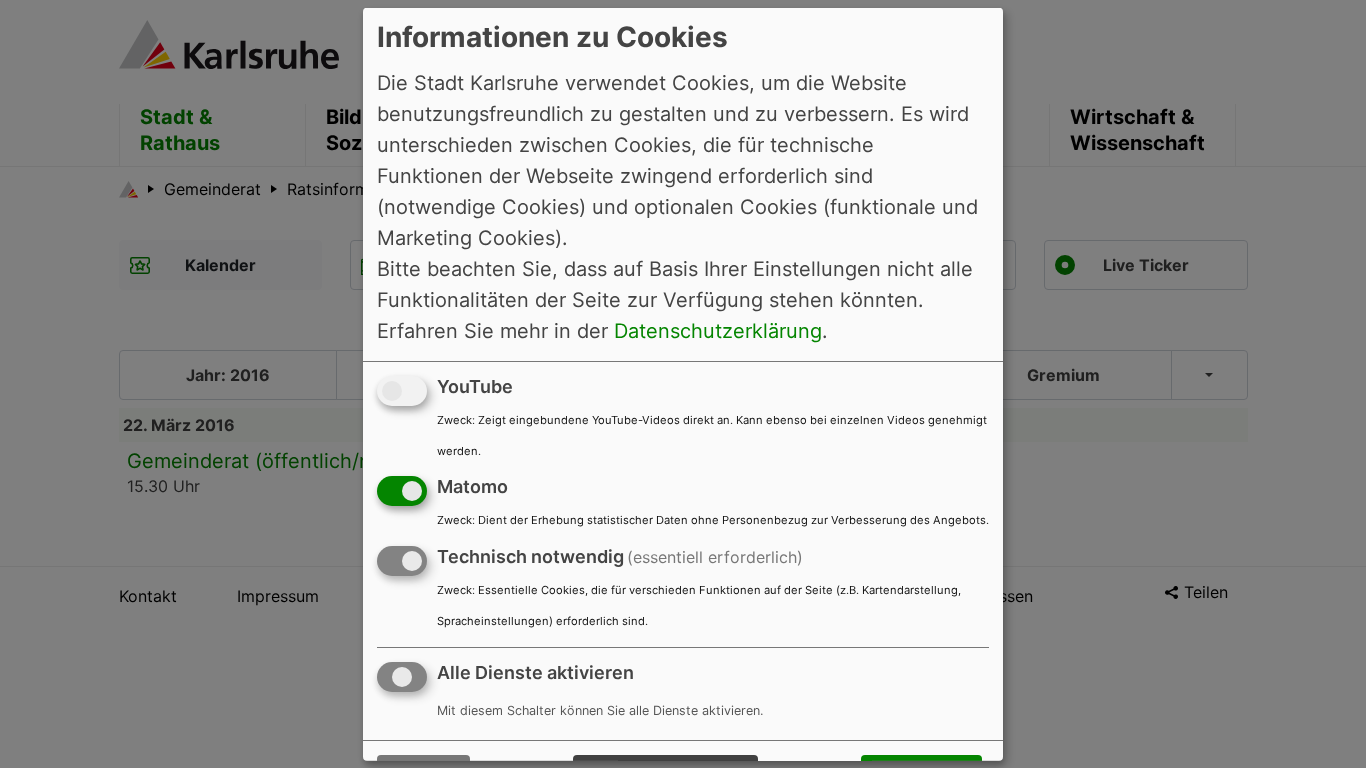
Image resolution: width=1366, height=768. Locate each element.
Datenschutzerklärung (718, 330)
